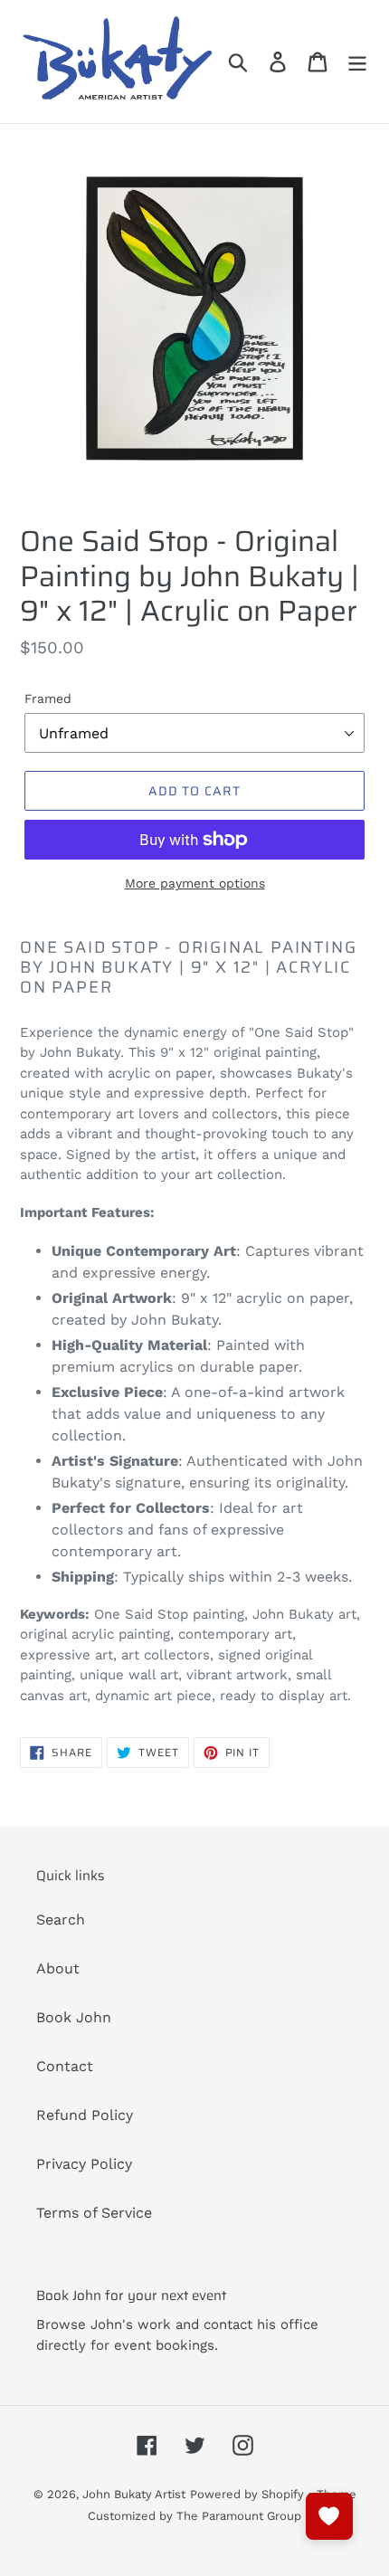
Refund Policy (85, 2115)
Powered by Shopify (247, 2494)
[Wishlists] (329, 2516)
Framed (48, 699)
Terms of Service (94, 2213)
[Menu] (357, 62)
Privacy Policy (84, 2164)
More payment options (195, 883)
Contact (65, 2066)
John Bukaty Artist (134, 2494)
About (58, 1968)
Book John (74, 2017)
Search (61, 1920)
